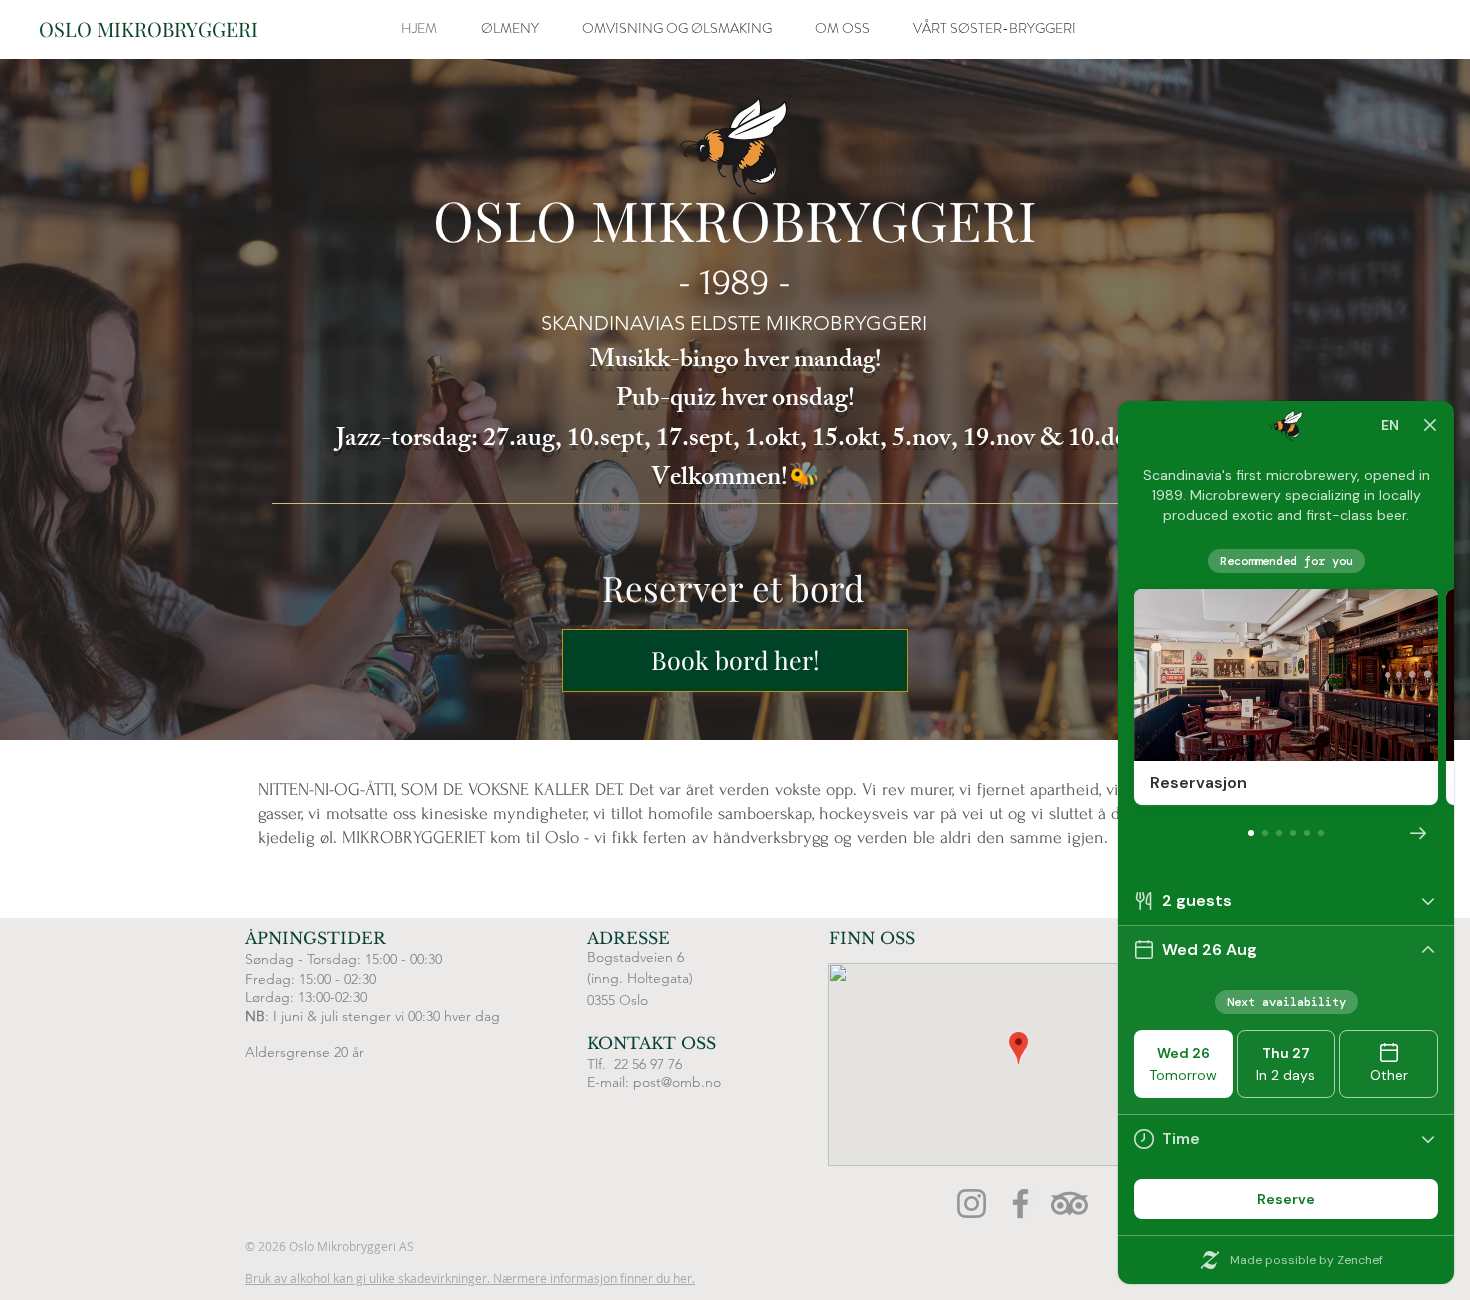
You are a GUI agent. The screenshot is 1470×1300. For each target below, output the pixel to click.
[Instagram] (971, 1203)
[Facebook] (1020, 1203)
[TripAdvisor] (1069, 1203)
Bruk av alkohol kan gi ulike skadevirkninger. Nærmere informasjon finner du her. (470, 1278)
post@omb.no (677, 1082)
